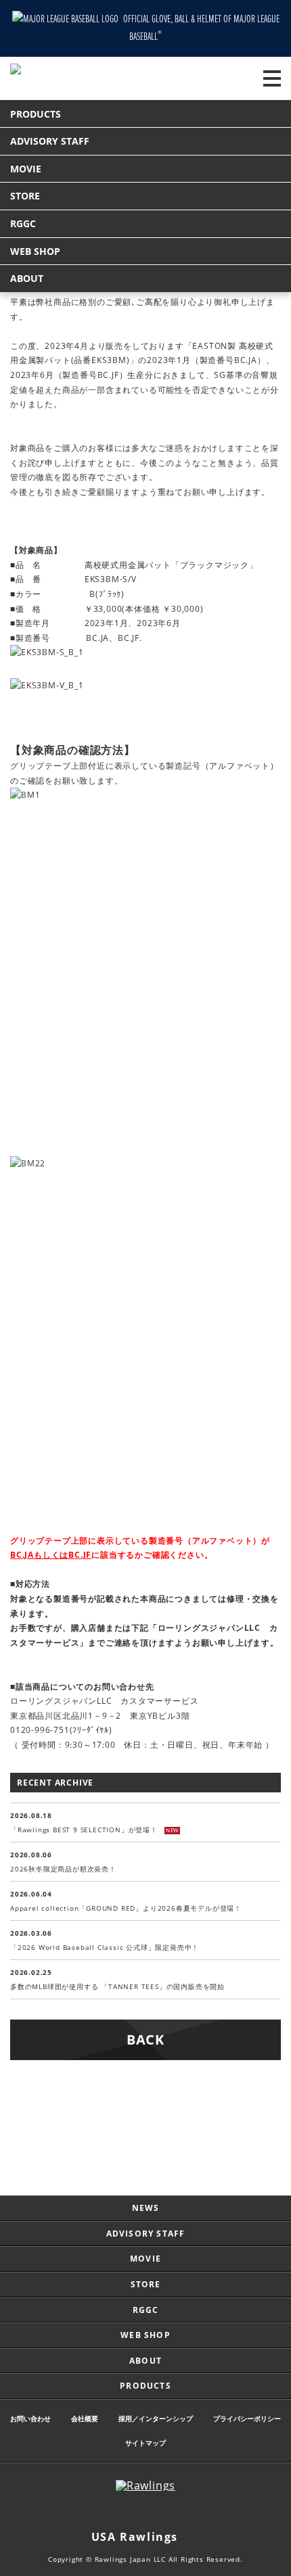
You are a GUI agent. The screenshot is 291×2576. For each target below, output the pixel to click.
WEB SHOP (35, 251)
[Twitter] (132, 2511)
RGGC (23, 223)
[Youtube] (186, 2511)
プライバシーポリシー (247, 2418)
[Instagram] (105, 2511)
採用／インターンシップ (156, 2418)
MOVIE (26, 169)
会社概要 (85, 2418)
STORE (25, 196)
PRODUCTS (36, 114)
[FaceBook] (159, 2511)
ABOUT (27, 278)
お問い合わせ (30, 2418)
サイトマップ (145, 2443)
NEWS (146, 2208)
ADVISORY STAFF (50, 141)
